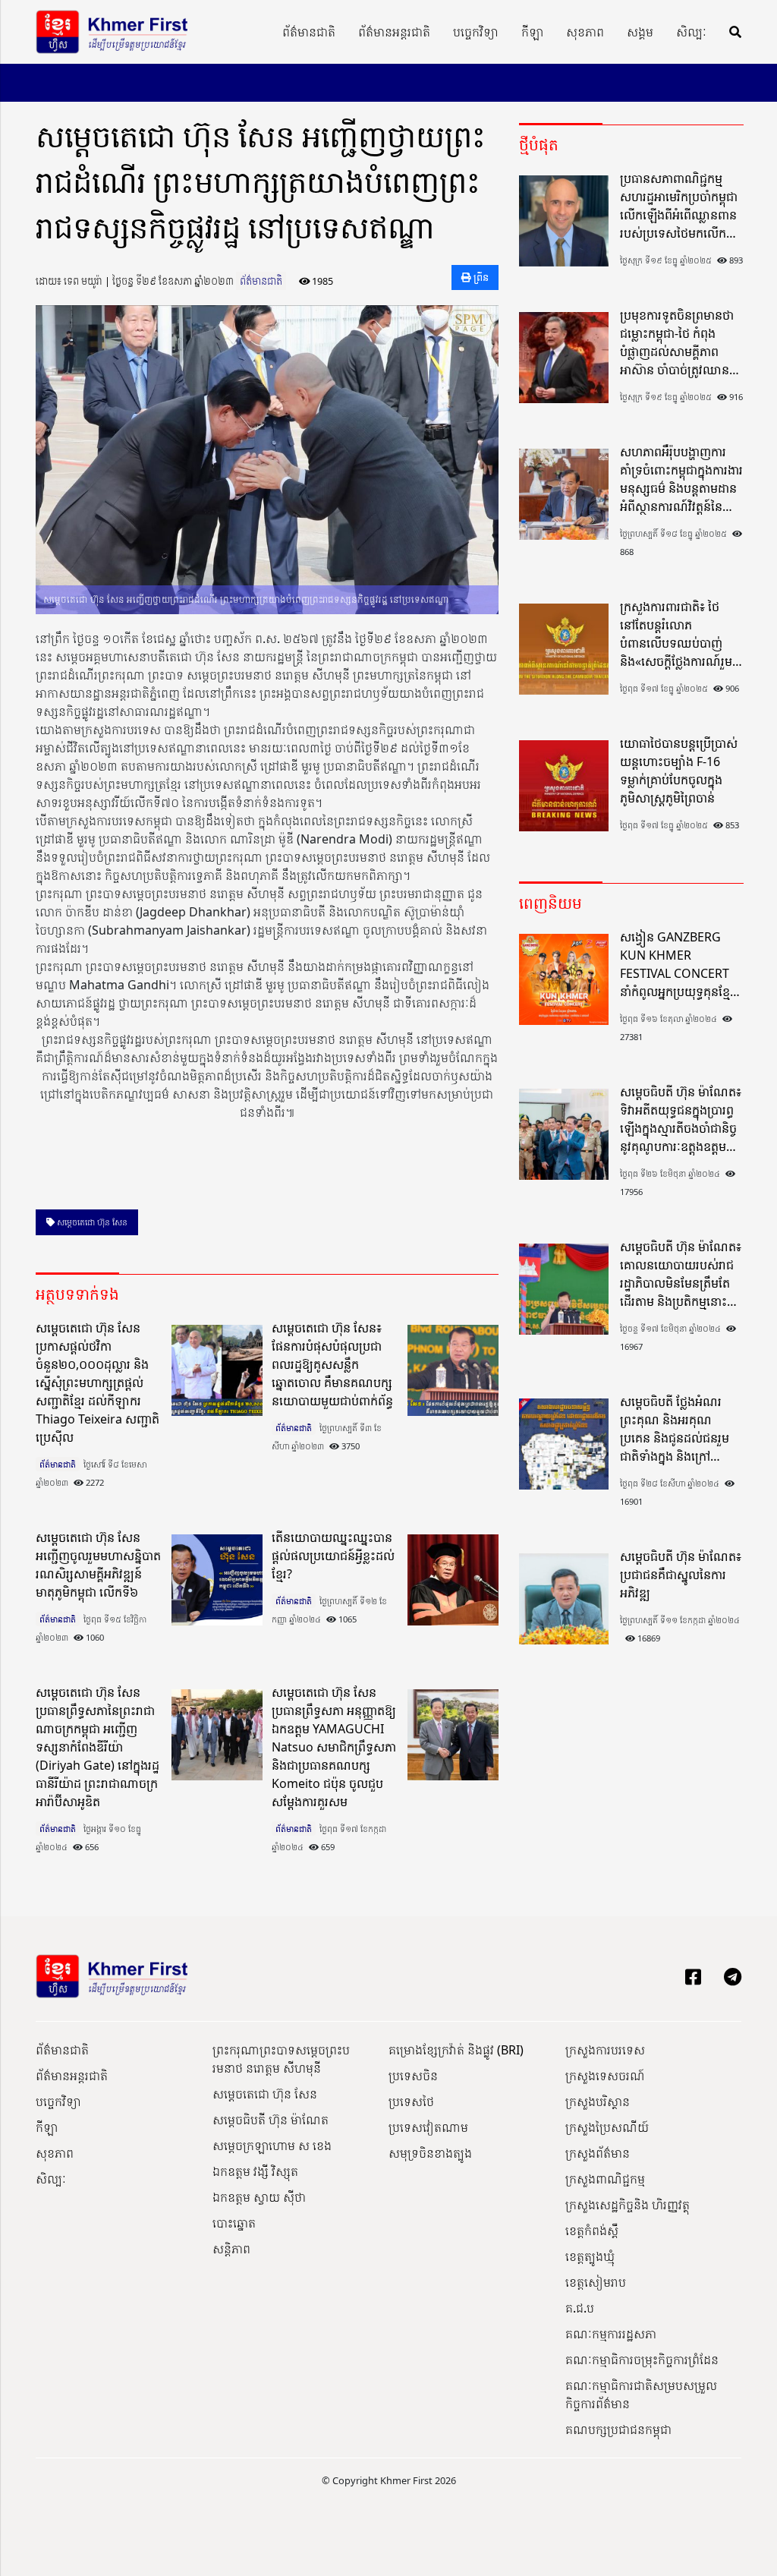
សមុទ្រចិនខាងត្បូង (430, 2153)
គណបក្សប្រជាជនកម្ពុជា (618, 2429)
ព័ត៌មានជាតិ (309, 32)
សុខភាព (585, 32)
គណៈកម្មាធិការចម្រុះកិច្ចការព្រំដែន (642, 2360)
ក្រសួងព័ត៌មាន (598, 2153)
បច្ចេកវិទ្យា (476, 32)
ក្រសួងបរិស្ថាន (598, 2101)
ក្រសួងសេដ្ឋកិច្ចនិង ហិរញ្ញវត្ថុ (628, 2205)
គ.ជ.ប (580, 2308)
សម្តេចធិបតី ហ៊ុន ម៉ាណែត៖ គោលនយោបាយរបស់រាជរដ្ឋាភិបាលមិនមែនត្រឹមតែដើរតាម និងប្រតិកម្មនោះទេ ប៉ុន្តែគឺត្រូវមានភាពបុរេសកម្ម (681, 1274)
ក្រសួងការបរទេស (605, 2050)
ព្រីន (480, 277)
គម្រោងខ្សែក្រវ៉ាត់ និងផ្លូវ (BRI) (456, 2050)
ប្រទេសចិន (413, 2076)
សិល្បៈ (691, 32)
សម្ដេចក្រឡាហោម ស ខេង (272, 2146)
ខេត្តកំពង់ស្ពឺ (592, 2231)
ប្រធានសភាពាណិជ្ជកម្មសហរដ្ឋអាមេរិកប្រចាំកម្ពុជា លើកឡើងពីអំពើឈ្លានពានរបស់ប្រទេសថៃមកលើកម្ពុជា (679, 206)
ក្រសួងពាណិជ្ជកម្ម (605, 2179)
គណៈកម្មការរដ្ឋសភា (611, 2334)
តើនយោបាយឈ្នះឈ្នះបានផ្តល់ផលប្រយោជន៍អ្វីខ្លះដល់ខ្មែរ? (333, 1556)
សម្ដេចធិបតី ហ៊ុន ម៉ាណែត (271, 2120)
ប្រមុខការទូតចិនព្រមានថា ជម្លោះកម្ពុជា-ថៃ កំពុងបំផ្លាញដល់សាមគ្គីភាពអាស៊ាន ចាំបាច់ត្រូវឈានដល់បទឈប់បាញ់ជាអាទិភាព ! (677, 343)
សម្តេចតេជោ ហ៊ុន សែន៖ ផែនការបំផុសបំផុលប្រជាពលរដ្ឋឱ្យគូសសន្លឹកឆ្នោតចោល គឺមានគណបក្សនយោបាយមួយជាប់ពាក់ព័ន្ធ (332, 1364)
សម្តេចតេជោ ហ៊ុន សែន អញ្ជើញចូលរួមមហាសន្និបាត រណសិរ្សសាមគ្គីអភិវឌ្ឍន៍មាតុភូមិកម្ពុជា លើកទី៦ (98, 1565)
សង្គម (640, 32)
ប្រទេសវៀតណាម (428, 2127)
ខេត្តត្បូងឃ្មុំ (590, 2256)
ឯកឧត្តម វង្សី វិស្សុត (255, 2171)
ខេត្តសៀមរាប (596, 2282)
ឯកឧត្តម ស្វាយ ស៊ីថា (259, 2197)
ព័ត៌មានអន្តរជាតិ (394, 32)
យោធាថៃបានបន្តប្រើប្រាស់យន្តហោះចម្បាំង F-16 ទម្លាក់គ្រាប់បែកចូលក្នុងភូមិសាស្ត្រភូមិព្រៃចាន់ (679, 771)
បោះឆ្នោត (234, 2223)
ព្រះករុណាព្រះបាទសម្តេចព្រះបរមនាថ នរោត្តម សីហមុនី (281, 2059)
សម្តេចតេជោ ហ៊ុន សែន (91, 1222)
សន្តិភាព (231, 2249)
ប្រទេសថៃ (411, 2101)
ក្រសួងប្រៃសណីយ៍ (607, 2127)
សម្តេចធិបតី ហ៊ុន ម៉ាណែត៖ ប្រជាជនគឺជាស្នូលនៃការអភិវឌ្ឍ (681, 1575)
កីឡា (532, 32)
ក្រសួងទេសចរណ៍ (605, 2076)
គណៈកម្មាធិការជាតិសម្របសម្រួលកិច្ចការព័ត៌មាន (641, 2395)
